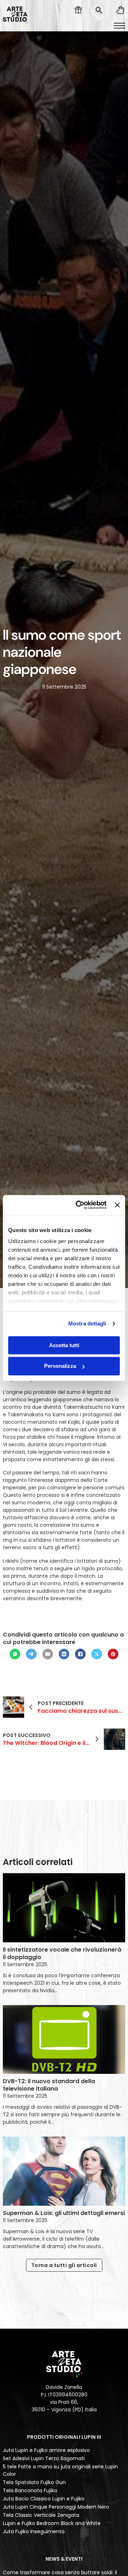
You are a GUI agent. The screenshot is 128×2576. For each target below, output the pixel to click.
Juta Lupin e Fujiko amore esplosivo (46, 2450)
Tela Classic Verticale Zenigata (41, 2515)
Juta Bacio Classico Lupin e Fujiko (44, 2499)
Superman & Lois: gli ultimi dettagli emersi (64, 2213)
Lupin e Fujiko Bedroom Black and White (52, 2523)
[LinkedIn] (64, 1654)
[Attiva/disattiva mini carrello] (120, 10)
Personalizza (60, 1366)
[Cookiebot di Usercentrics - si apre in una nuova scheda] (79, 1205)
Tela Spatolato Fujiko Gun (34, 2482)
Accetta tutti (64, 1345)
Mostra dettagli (87, 1323)
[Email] (48, 1654)
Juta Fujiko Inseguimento (34, 2531)
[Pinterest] (113, 1654)
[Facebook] (80, 1654)
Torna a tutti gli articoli (64, 2265)
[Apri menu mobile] (119, 26)
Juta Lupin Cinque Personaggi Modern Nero (56, 2507)
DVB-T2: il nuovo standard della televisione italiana (49, 2085)
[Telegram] (31, 1654)
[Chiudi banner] (117, 1205)
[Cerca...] (99, 10)
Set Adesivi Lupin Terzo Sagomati (44, 2458)
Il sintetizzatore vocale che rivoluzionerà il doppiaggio (62, 1953)
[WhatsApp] (15, 1654)
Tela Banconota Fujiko (30, 2490)
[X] (97, 1654)
